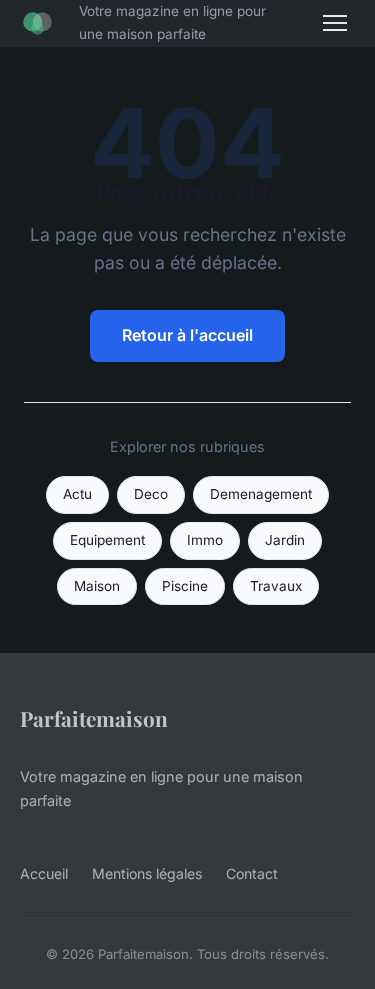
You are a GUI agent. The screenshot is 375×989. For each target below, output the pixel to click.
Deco (151, 494)
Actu (77, 494)
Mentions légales (147, 873)
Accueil (44, 873)
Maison (97, 586)
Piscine (185, 586)
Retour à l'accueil (187, 335)
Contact (252, 873)
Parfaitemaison (94, 718)
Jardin (285, 540)
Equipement (107, 540)
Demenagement (261, 494)
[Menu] (335, 23)
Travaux (276, 586)
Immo (205, 540)
